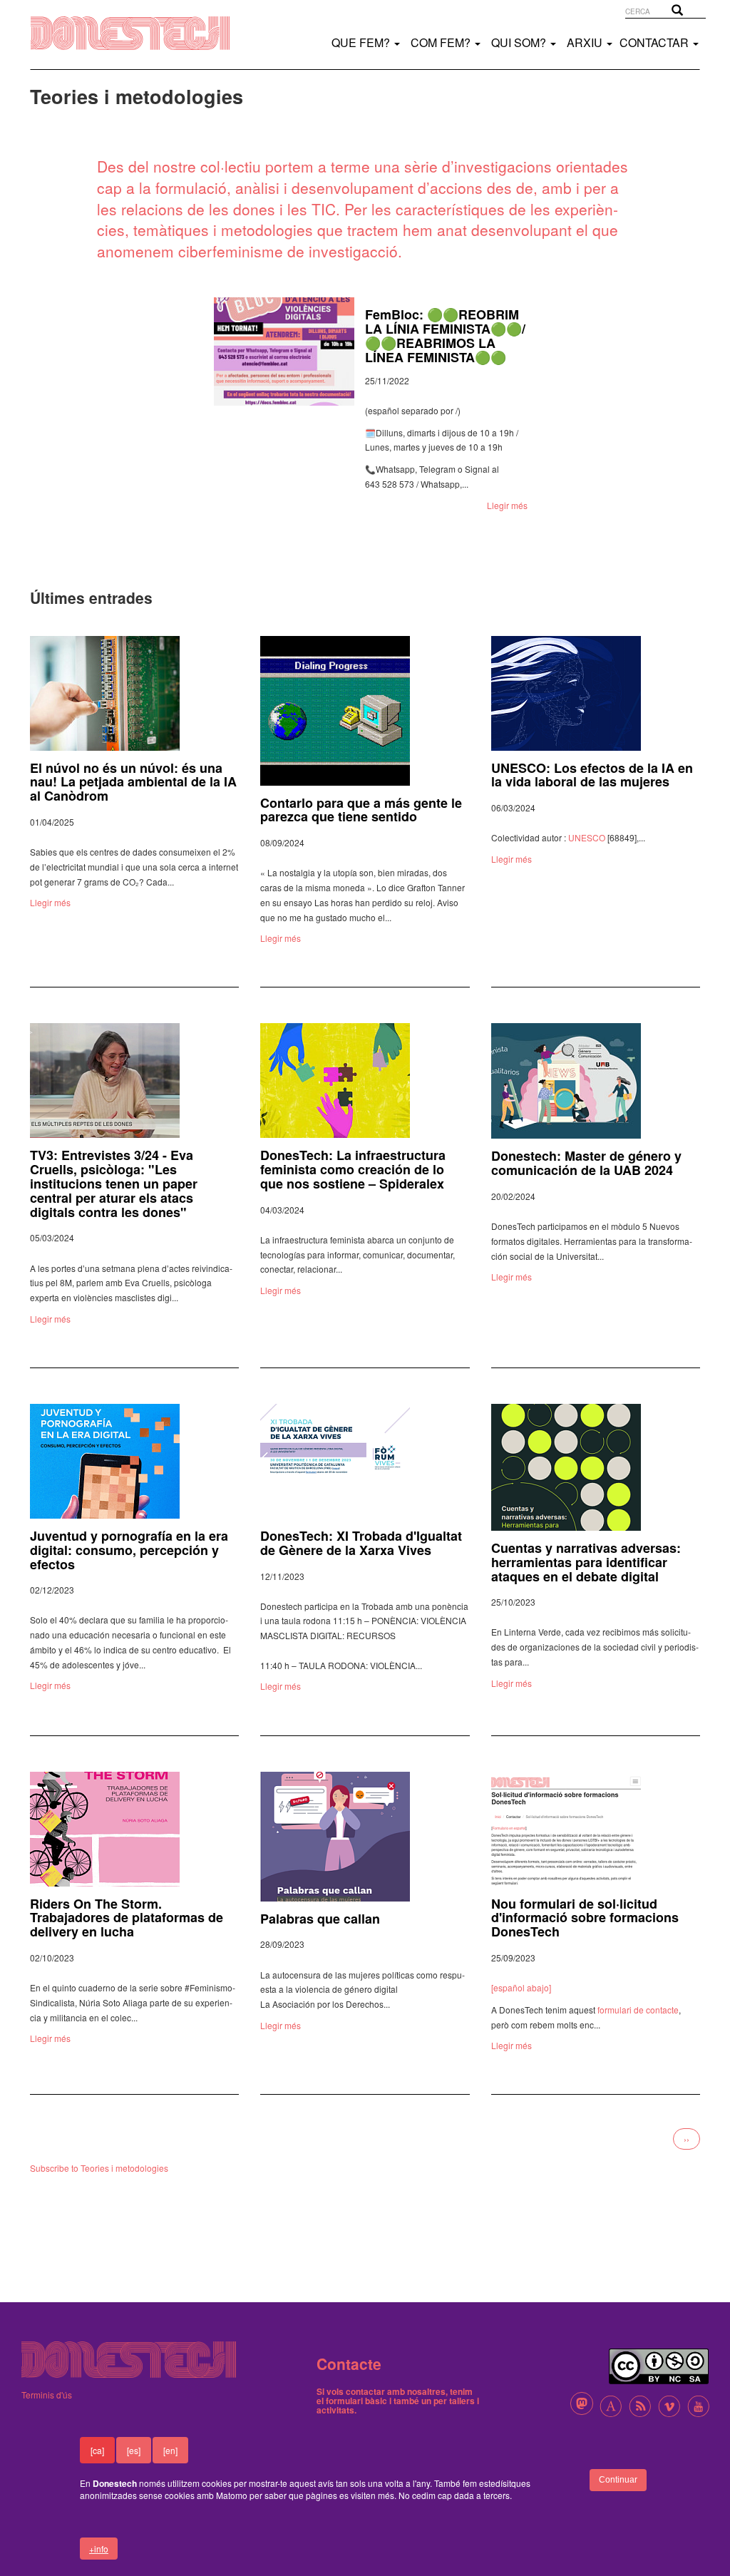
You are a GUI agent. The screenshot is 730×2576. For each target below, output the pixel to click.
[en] (170, 2450)
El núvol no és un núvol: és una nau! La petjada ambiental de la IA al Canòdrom (133, 782)
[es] (134, 2450)
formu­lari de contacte (638, 2010)
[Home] (145, 33)
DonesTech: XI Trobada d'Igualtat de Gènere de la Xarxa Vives (361, 1543)
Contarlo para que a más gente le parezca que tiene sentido (361, 810)
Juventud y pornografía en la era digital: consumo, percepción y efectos (129, 1550)
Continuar (618, 2480)
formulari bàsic (356, 2401)
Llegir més (507, 505)
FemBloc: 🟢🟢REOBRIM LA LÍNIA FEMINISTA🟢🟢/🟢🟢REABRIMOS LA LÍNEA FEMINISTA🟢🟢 (445, 335)
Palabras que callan (320, 1919)
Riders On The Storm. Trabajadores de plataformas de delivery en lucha (127, 1918)
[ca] (97, 2450)
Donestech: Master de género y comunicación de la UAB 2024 (586, 1163)
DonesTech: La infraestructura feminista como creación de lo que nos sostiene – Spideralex (353, 1169)
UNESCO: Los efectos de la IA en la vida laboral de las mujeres (592, 775)
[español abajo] (521, 1987)
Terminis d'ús (47, 2395)
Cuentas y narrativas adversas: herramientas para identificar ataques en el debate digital (586, 1562)
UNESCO (587, 837)
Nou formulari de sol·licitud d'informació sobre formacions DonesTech (585, 1918)
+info (99, 2549)
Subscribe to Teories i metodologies (99, 2168)
